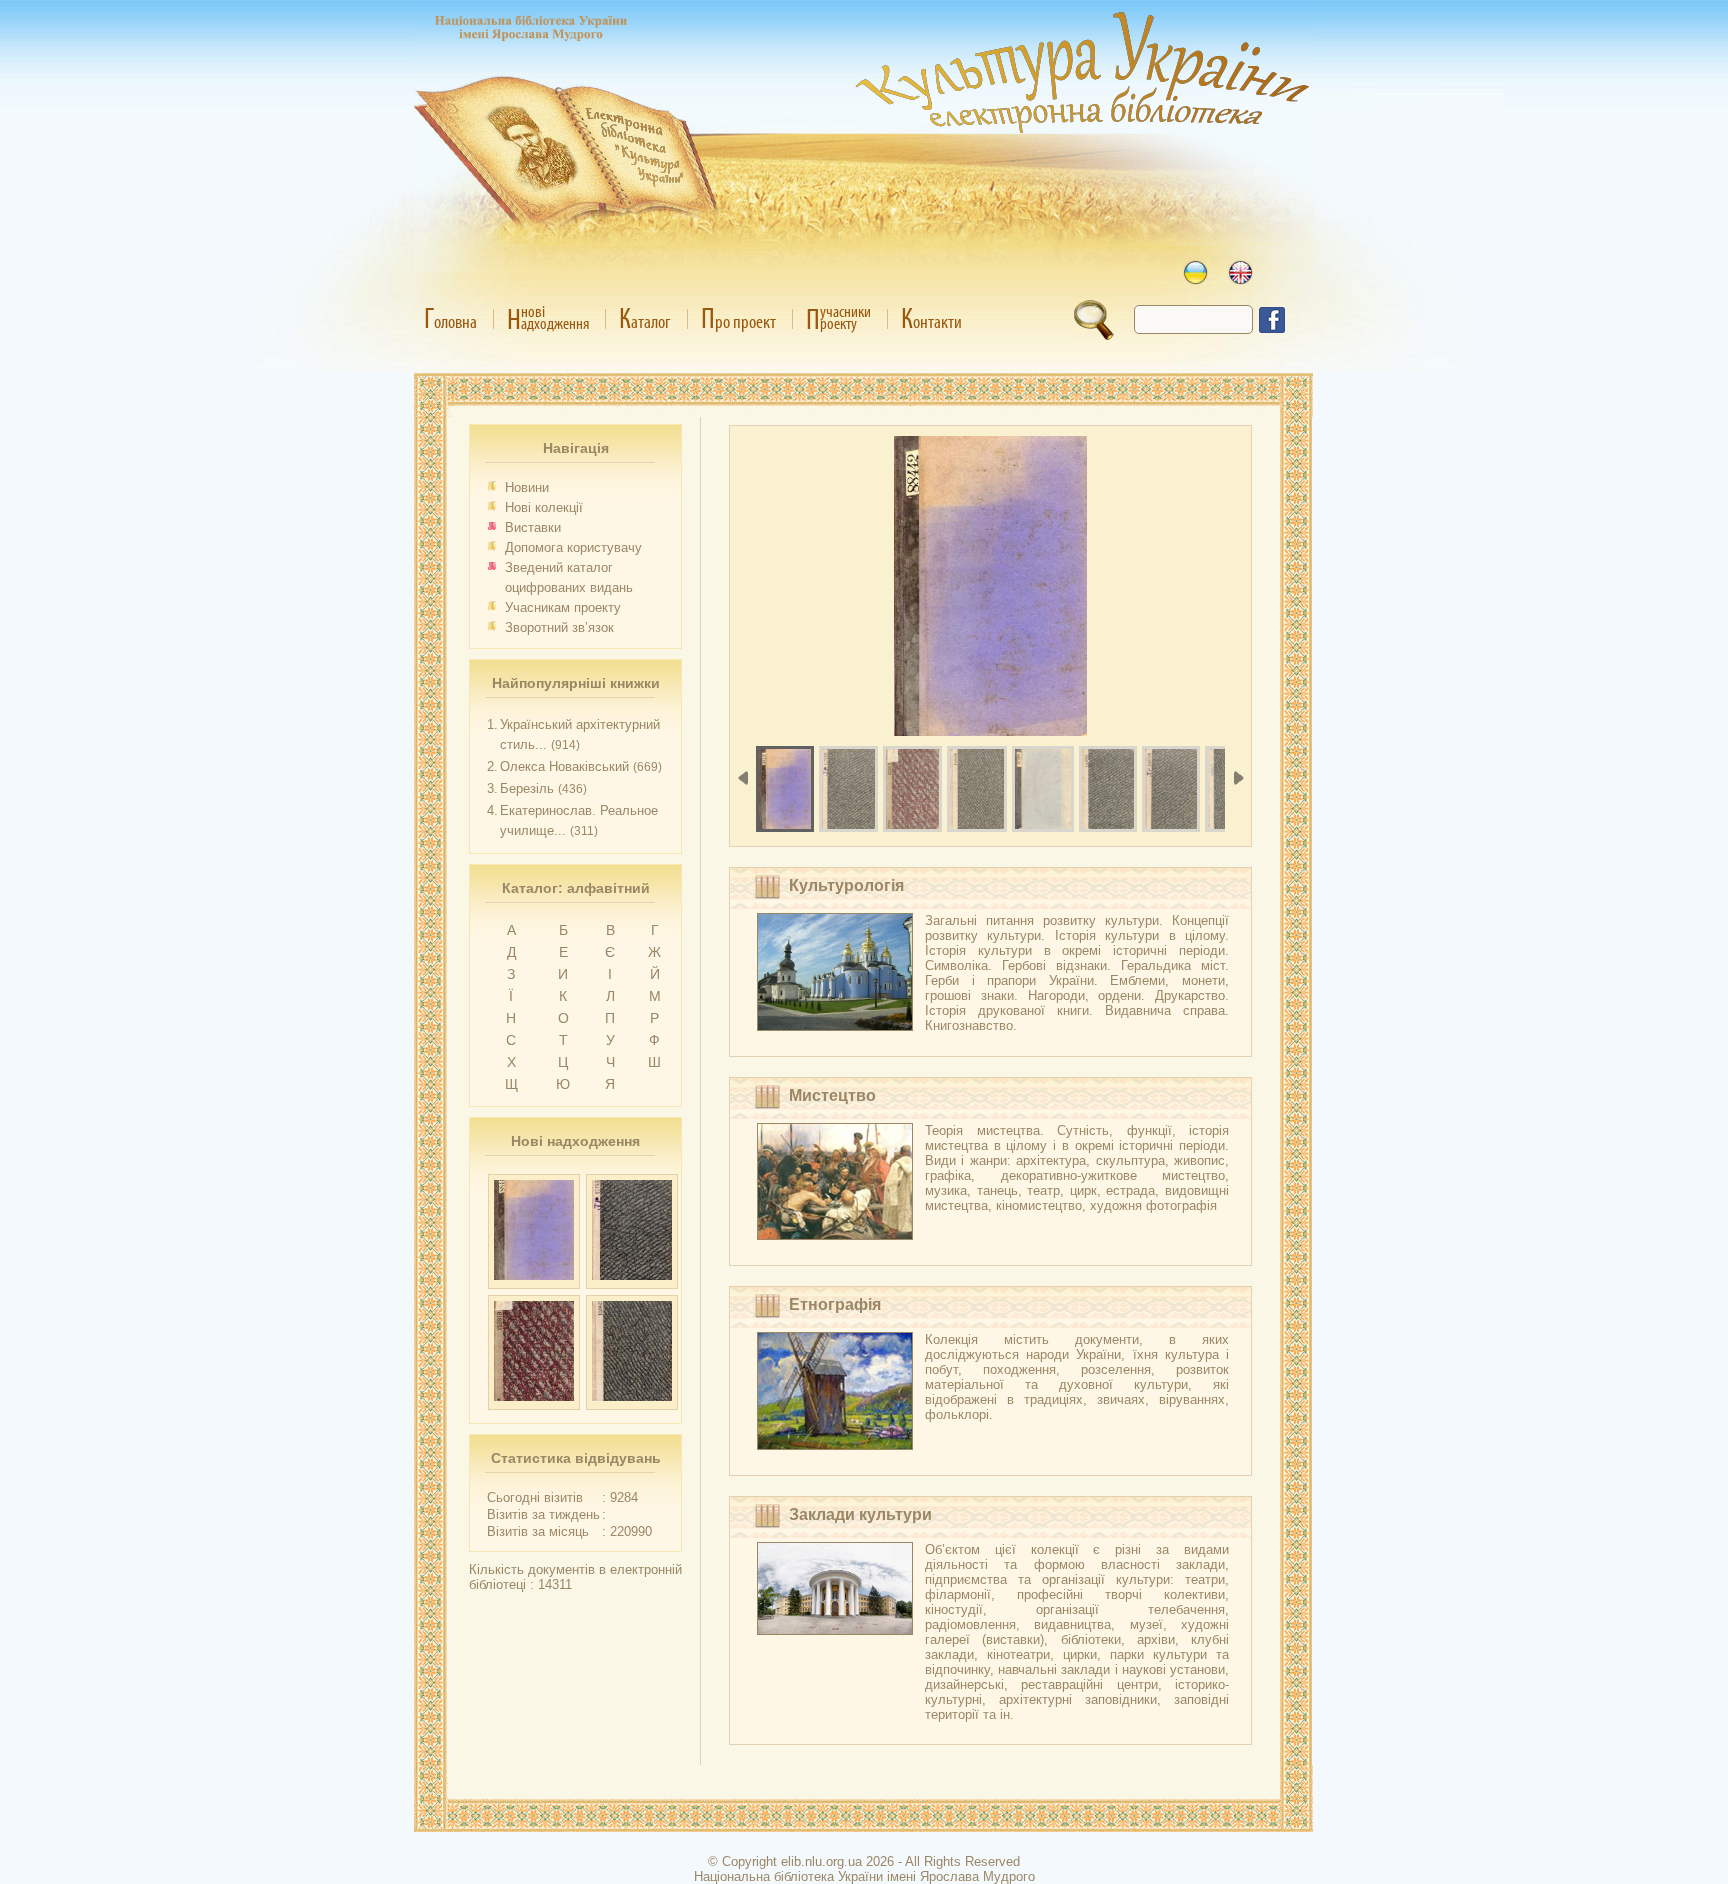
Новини (527, 487)
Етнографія (835, 1304)
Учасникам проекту (563, 607)
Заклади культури (860, 1514)
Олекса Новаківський (564, 766)
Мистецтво (832, 1095)
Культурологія (846, 885)
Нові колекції (544, 507)
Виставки (533, 527)
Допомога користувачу (573, 547)
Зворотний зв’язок (559, 627)
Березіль (527, 788)
